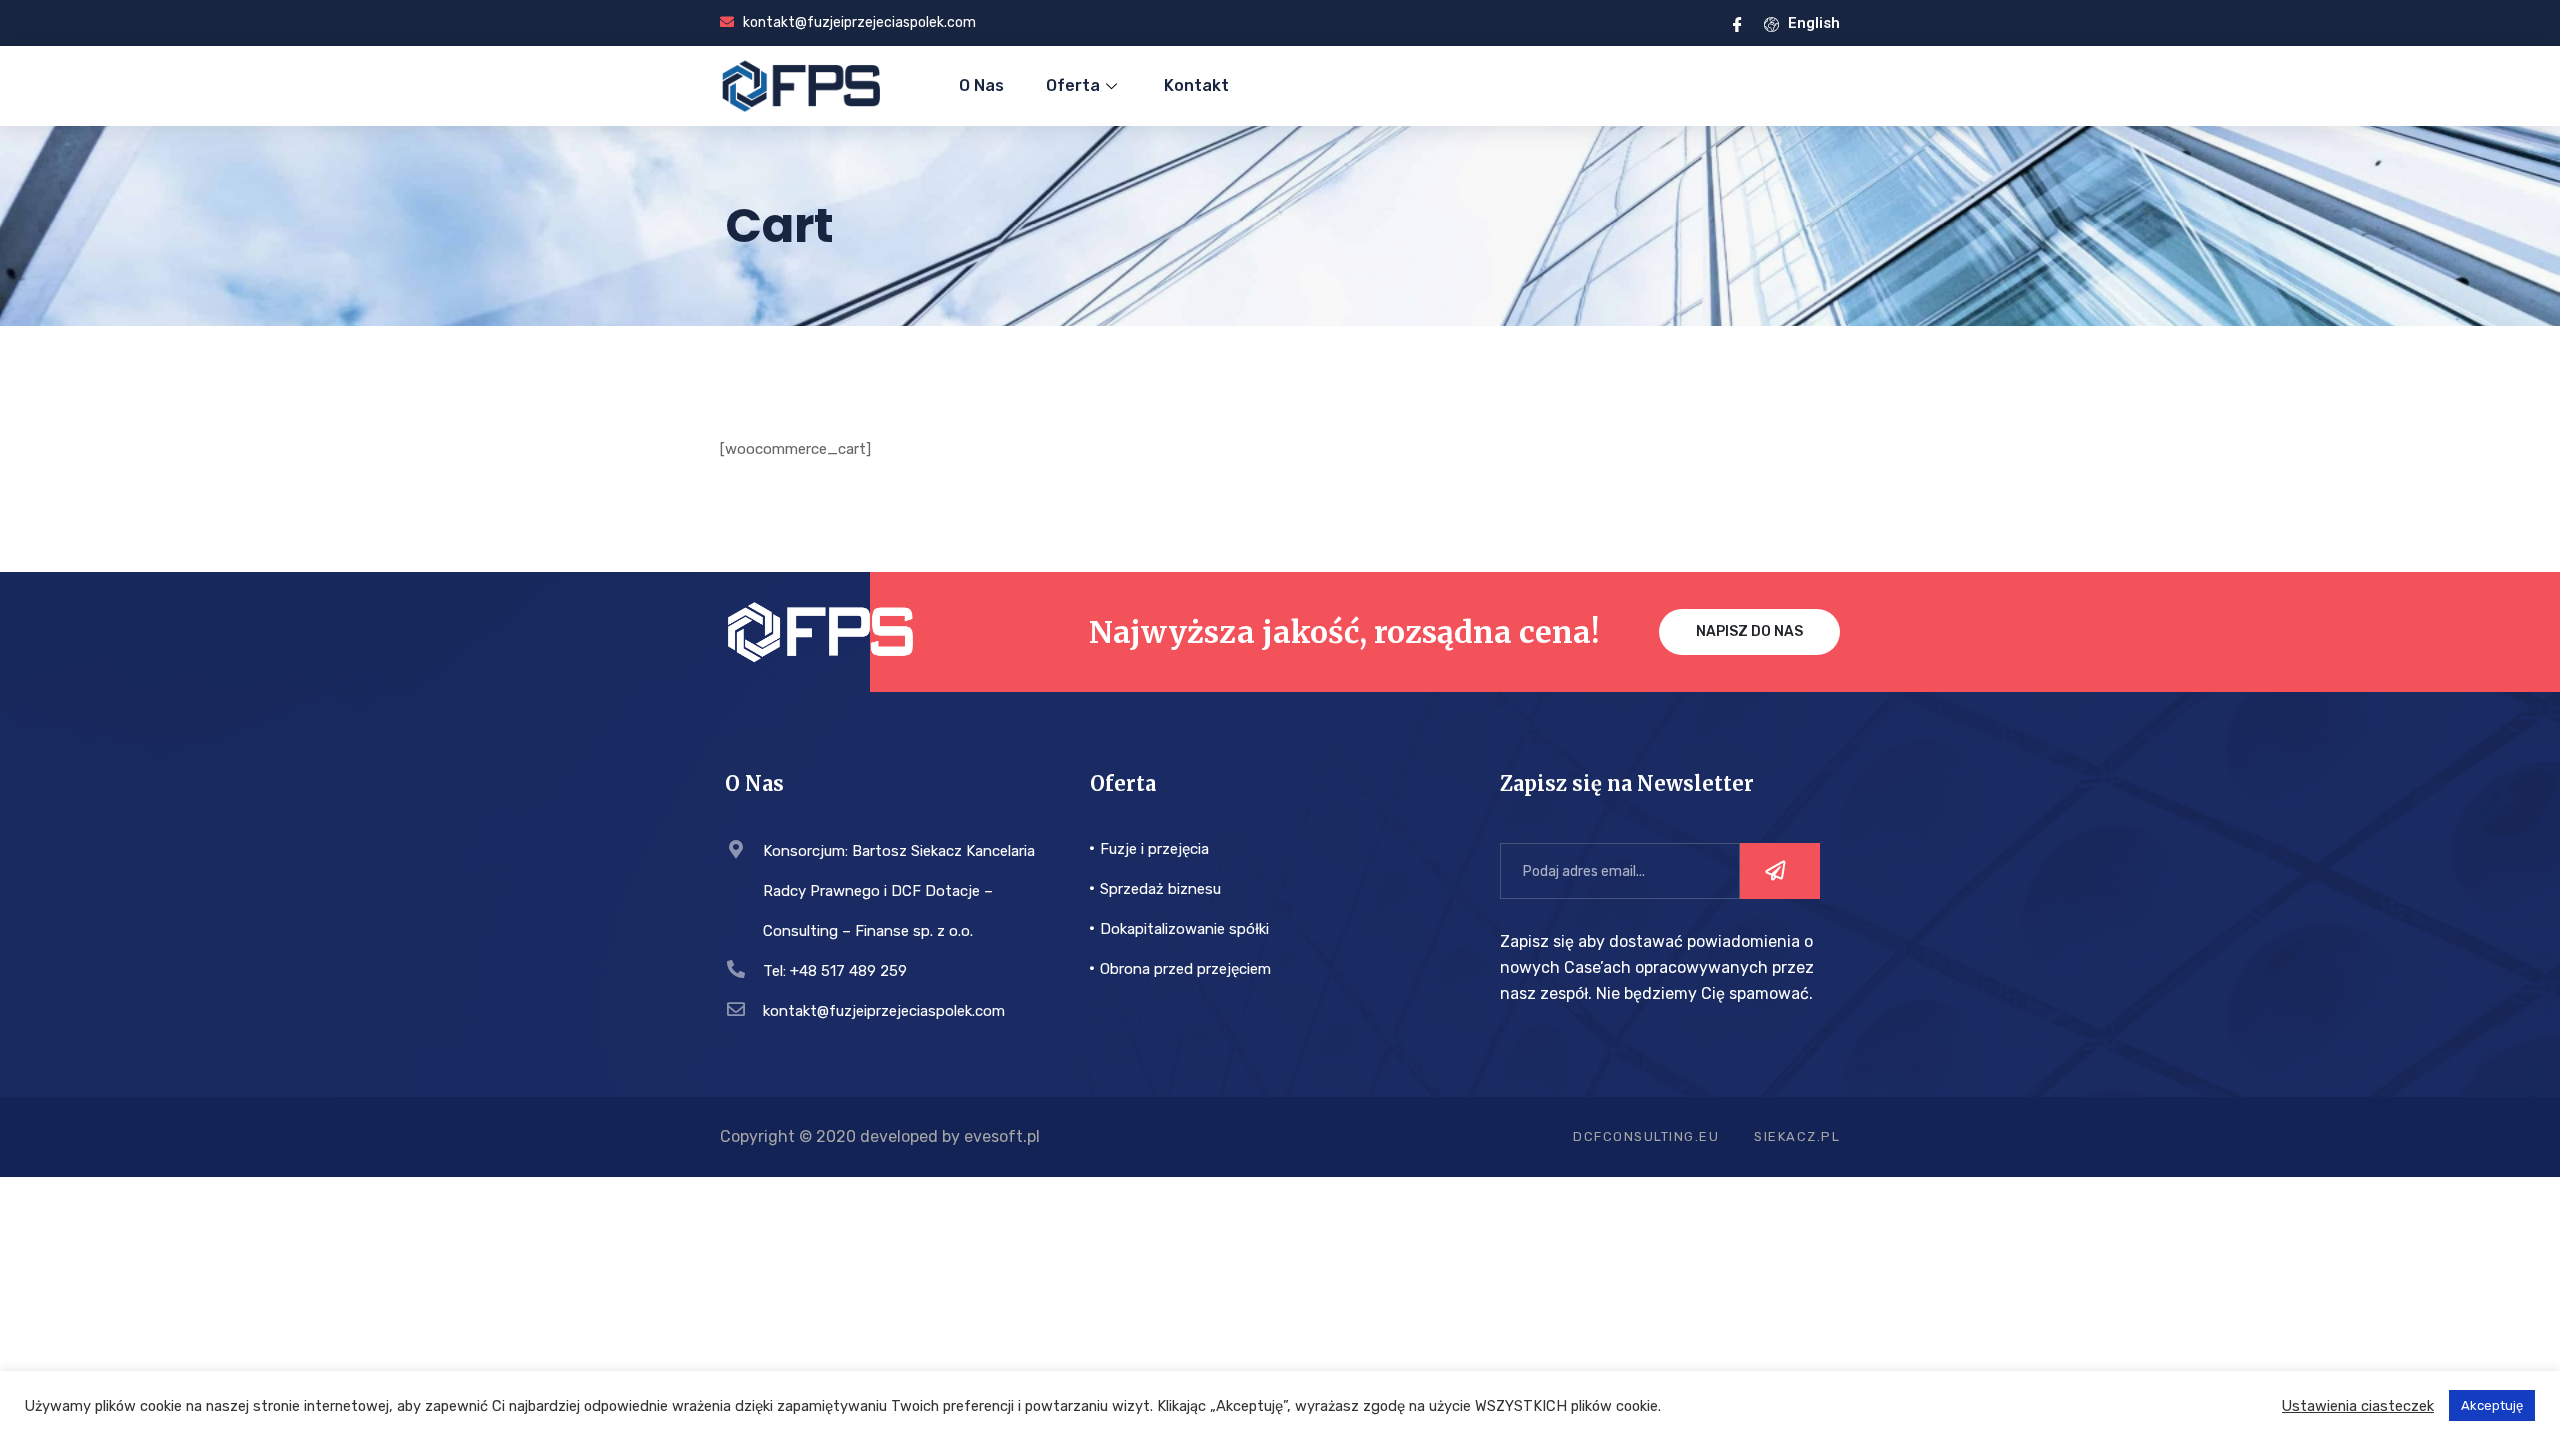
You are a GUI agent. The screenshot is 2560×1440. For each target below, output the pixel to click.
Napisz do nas (1749, 631)
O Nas (981, 85)
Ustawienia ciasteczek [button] (2358, 1406)
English (1812, 23)
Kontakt (1196, 85)
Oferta (1073, 85)
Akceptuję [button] (2492, 1405)
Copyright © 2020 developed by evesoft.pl (880, 1136)
